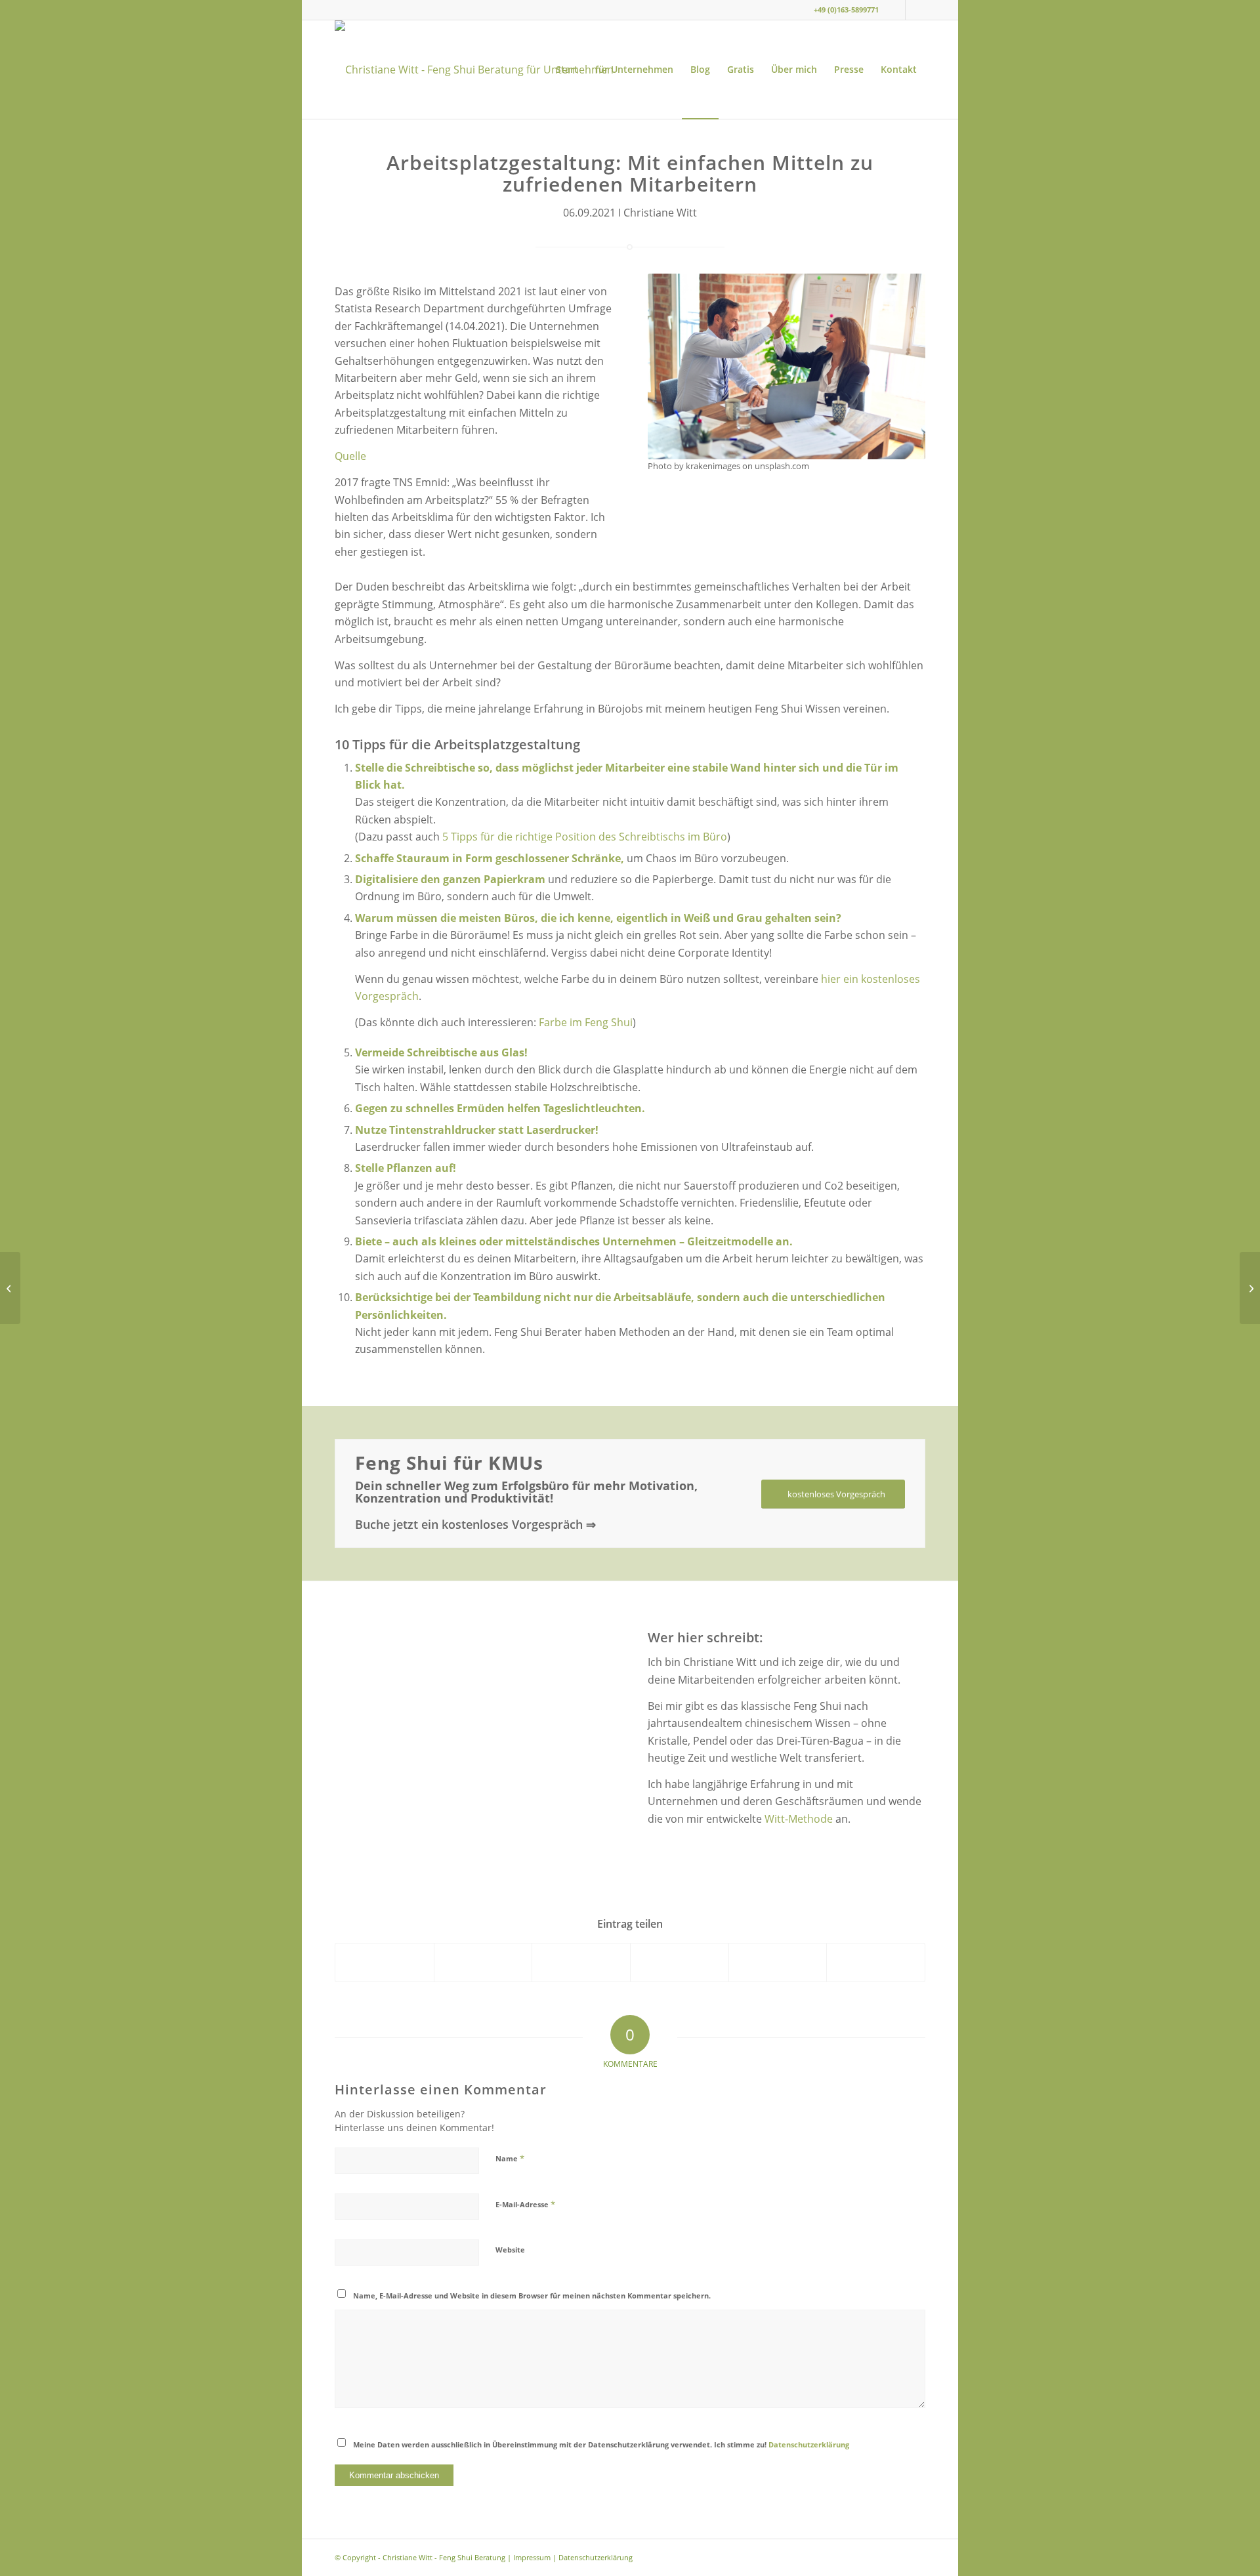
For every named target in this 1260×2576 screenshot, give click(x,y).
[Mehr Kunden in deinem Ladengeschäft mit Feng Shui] (10, 1288)
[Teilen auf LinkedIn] (778, 1962)
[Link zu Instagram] (895, 10)
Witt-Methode (799, 1819)
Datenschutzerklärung (809, 2444)
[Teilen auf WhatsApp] (581, 1962)
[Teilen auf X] (483, 1962)
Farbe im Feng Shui (586, 1022)
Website (510, 2250)
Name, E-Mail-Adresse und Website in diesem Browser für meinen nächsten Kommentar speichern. (532, 2296)
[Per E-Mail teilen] (876, 1962)
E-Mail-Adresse (525, 2204)
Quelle (350, 456)
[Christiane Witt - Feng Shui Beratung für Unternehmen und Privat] (482, 70)
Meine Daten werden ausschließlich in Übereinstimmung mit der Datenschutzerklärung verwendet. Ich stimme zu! (601, 2444)
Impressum (532, 2557)
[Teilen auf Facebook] (385, 1962)
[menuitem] (567, 70)
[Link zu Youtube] (915, 10)
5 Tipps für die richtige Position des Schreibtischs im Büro (585, 837)
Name (510, 2158)
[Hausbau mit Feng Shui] (1250, 1288)
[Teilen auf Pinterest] (680, 1962)
